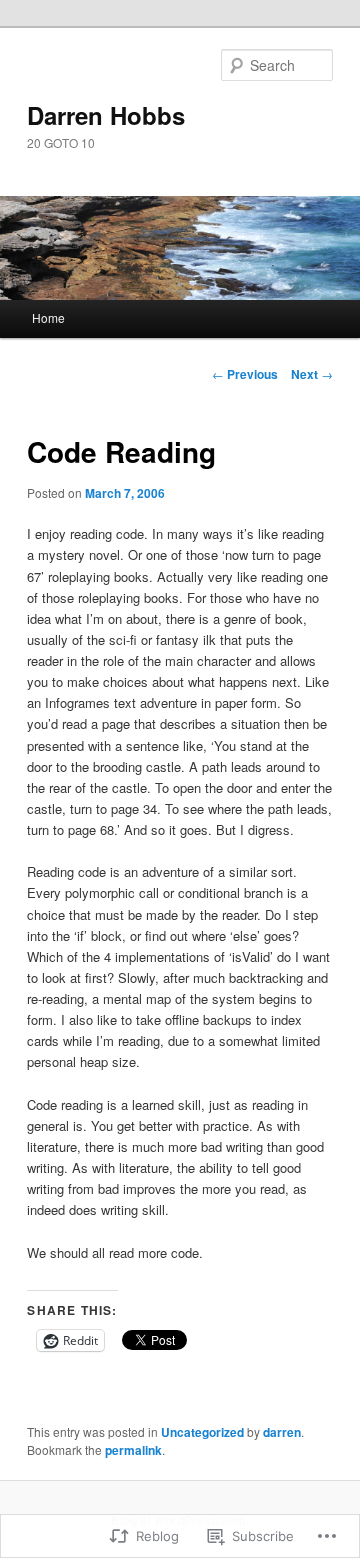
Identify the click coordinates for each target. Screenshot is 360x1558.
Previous (245, 374)
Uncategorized (202, 1432)
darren (282, 1432)
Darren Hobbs (106, 115)
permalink (133, 1450)
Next (312, 374)
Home (48, 317)
